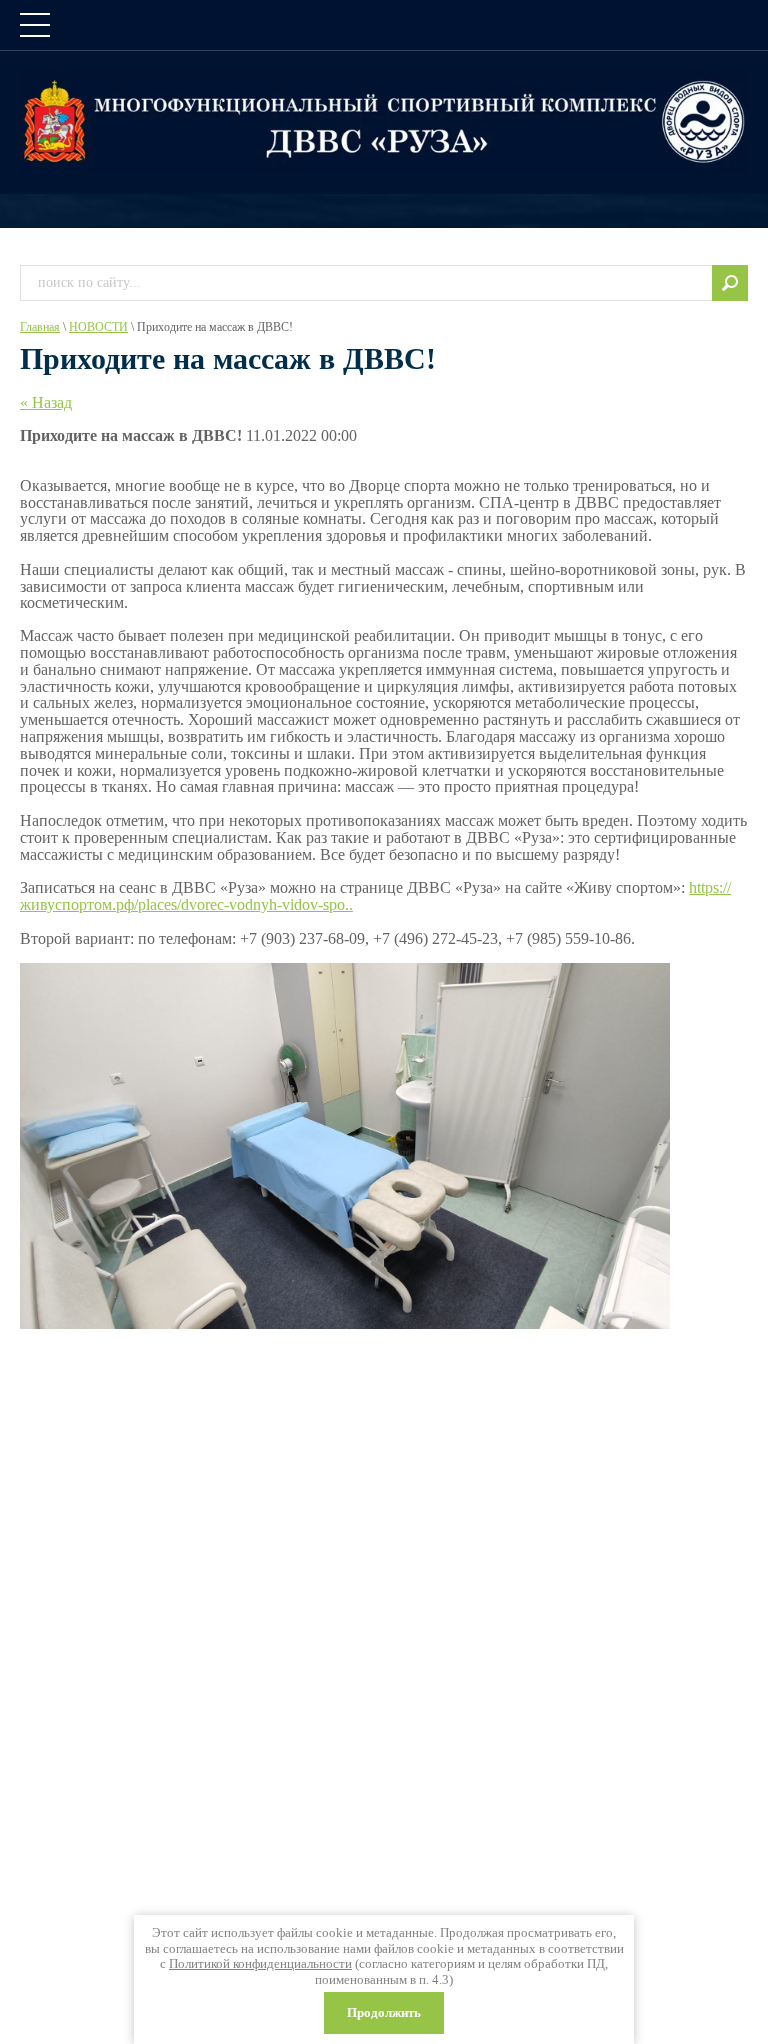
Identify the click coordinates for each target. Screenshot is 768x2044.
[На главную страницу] (384, 122)
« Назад (46, 402)
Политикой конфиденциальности (260, 1963)
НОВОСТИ (98, 327)
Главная (40, 327)
